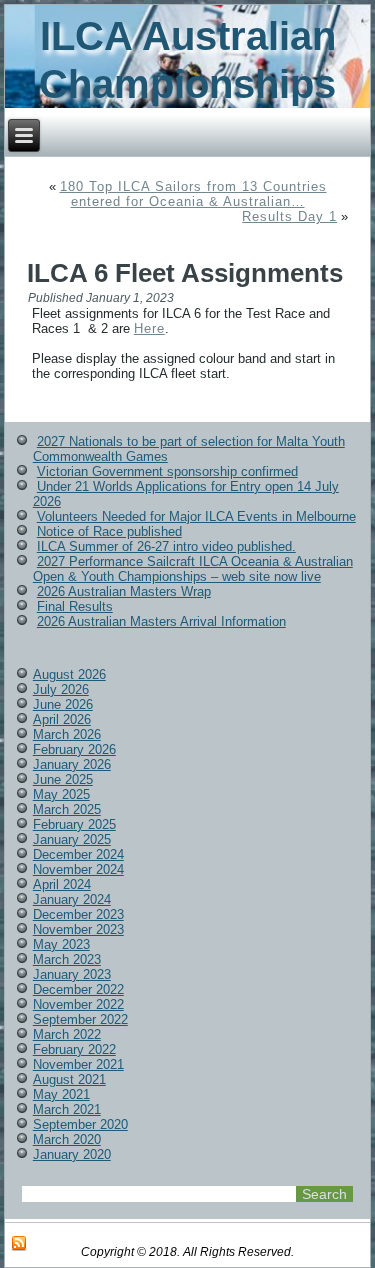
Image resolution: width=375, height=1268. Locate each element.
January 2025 (72, 839)
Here (149, 328)
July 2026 (61, 689)
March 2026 (67, 734)
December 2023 (78, 914)
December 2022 (78, 989)
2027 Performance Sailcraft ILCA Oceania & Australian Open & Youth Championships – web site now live (193, 569)
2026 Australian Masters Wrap (124, 591)
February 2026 (74, 749)
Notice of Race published (109, 531)
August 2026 (69, 674)
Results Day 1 (289, 216)
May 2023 (61, 944)
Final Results (75, 606)
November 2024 (78, 869)
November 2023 (78, 929)
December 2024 (78, 854)
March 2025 (67, 809)
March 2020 (67, 1139)
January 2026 (72, 764)
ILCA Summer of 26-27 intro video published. (166, 546)
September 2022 (80, 1019)
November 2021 (78, 1064)
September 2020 (80, 1124)
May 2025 (61, 794)
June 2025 (63, 779)
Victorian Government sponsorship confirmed (167, 471)
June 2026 (63, 704)
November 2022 (78, 1004)
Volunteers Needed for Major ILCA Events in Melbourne (196, 516)
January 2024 (72, 899)
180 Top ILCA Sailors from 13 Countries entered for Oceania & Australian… (193, 194)
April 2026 (62, 719)
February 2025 (74, 824)
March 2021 (67, 1109)
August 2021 (69, 1079)
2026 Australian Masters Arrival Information (161, 621)
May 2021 (61, 1094)
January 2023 (72, 974)
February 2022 (74, 1049)
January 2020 (72, 1154)
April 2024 (62, 884)
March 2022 (67, 1034)
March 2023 (67, 959)
